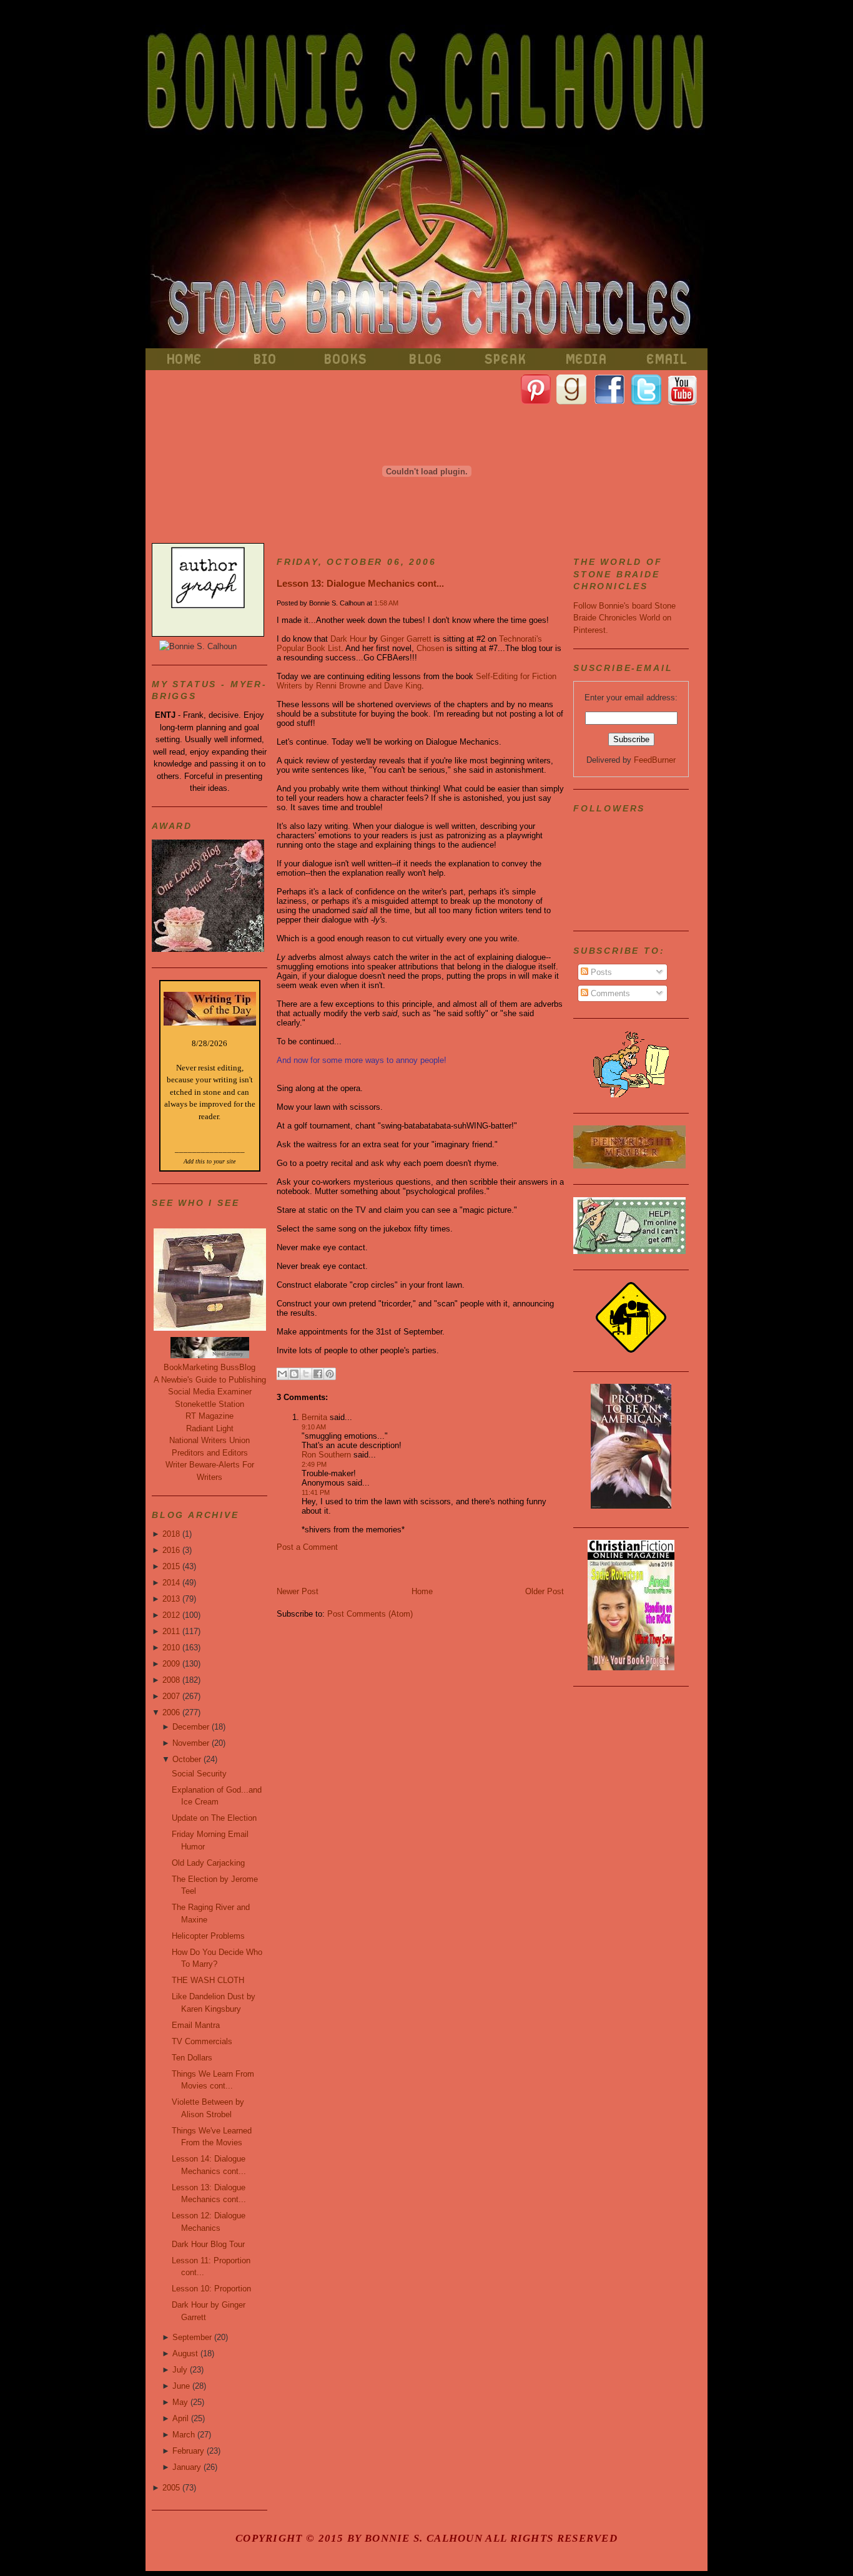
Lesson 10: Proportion (211, 2289)
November (191, 1743)
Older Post (545, 1591)
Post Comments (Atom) (370, 1614)
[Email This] (282, 1374)
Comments (609, 993)
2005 (171, 2488)
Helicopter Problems (208, 1936)
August (185, 2353)
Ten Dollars (192, 2058)
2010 (171, 1648)
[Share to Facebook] (318, 1374)
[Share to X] (306, 1374)
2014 (171, 1583)
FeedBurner (655, 760)
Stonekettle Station (210, 1404)
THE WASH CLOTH (208, 1980)
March (184, 2435)
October (187, 1759)
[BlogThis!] (294, 1374)
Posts (600, 972)
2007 (171, 1696)
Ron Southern (326, 1455)
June (181, 2386)
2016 (171, 1550)
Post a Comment (307, 1547)
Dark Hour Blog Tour (208, 2244)
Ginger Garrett (406, 639)
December (191, 1727)
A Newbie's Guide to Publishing (210, 1380)
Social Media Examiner (210, 1392)
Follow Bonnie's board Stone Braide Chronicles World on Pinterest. (624, 618)
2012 (171, 1615)
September (192, 2337)
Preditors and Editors (210, 1453)
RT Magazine (210, 1416)
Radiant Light (210, 1428)
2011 (171, 1631)
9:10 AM (314, 1427)
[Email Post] (340, 1372)
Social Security (199, 1774)
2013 (171, 1599)
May (180, 2402)
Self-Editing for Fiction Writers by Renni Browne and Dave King (417, 681)
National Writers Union (210, 1440)
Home (422, 1591)
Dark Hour (348, 639)
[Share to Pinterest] (330, 1374)
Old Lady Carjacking (208, 1863)
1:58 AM (386, 603)
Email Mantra (196, 2025)
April (180, 2418)
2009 (171, 1664)
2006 (171, 1712)
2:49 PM (314, 1464)
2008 (171, 1680)
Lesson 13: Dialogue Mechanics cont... (360, 583)
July (180, 2370)
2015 (171, 1566)
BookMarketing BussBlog (210, 1367)
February (188, 2451)
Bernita (314, 1417)
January (187, 2467)
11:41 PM (316, 1492)
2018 (171, 1534)
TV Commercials (202, 2041)
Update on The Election (214, 1818)
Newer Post (298, 1591)
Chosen (430, 648)
